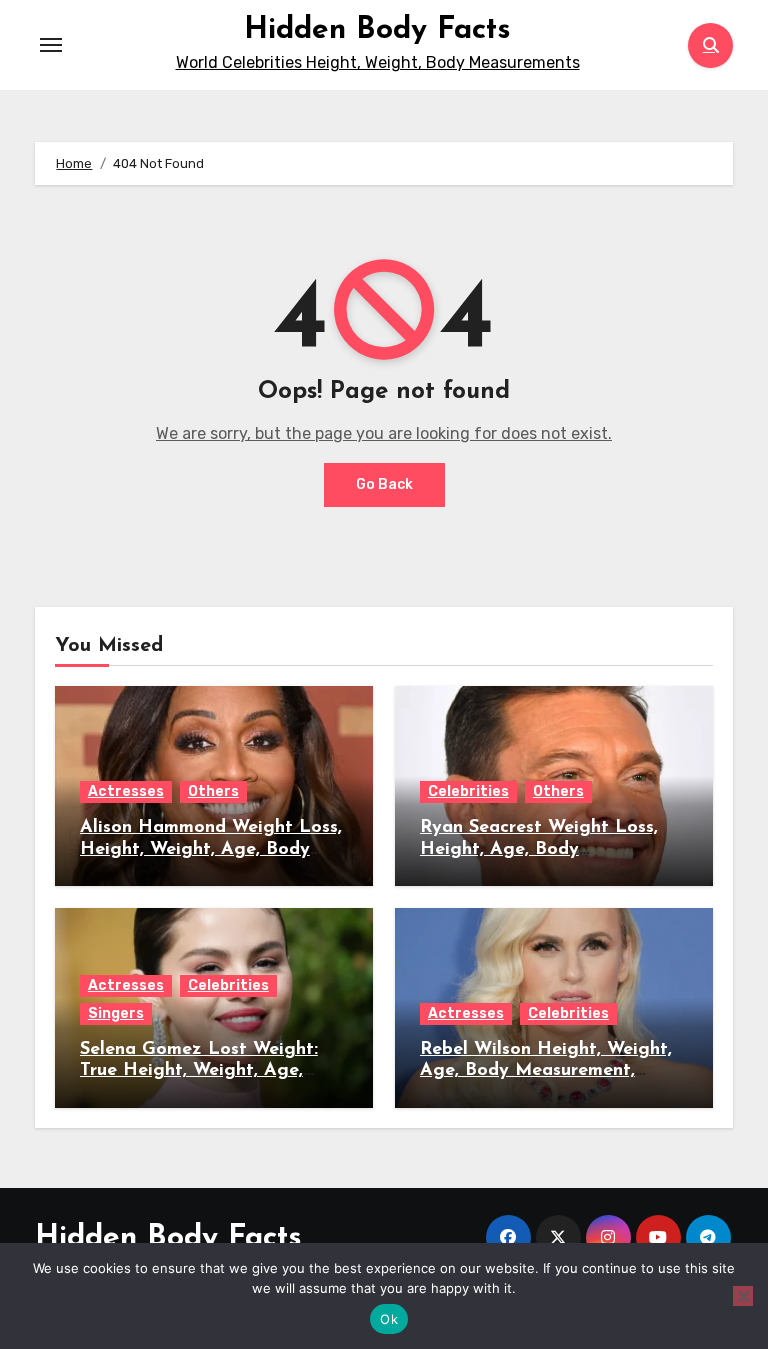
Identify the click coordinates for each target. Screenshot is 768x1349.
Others (213, 791)
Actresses (126, 791)
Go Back (384, 484)
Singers (116, 1013)
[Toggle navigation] (51, 45)
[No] (743, 1296)
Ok (389, 1319)
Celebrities (468, 791)
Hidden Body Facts (377, 30)
